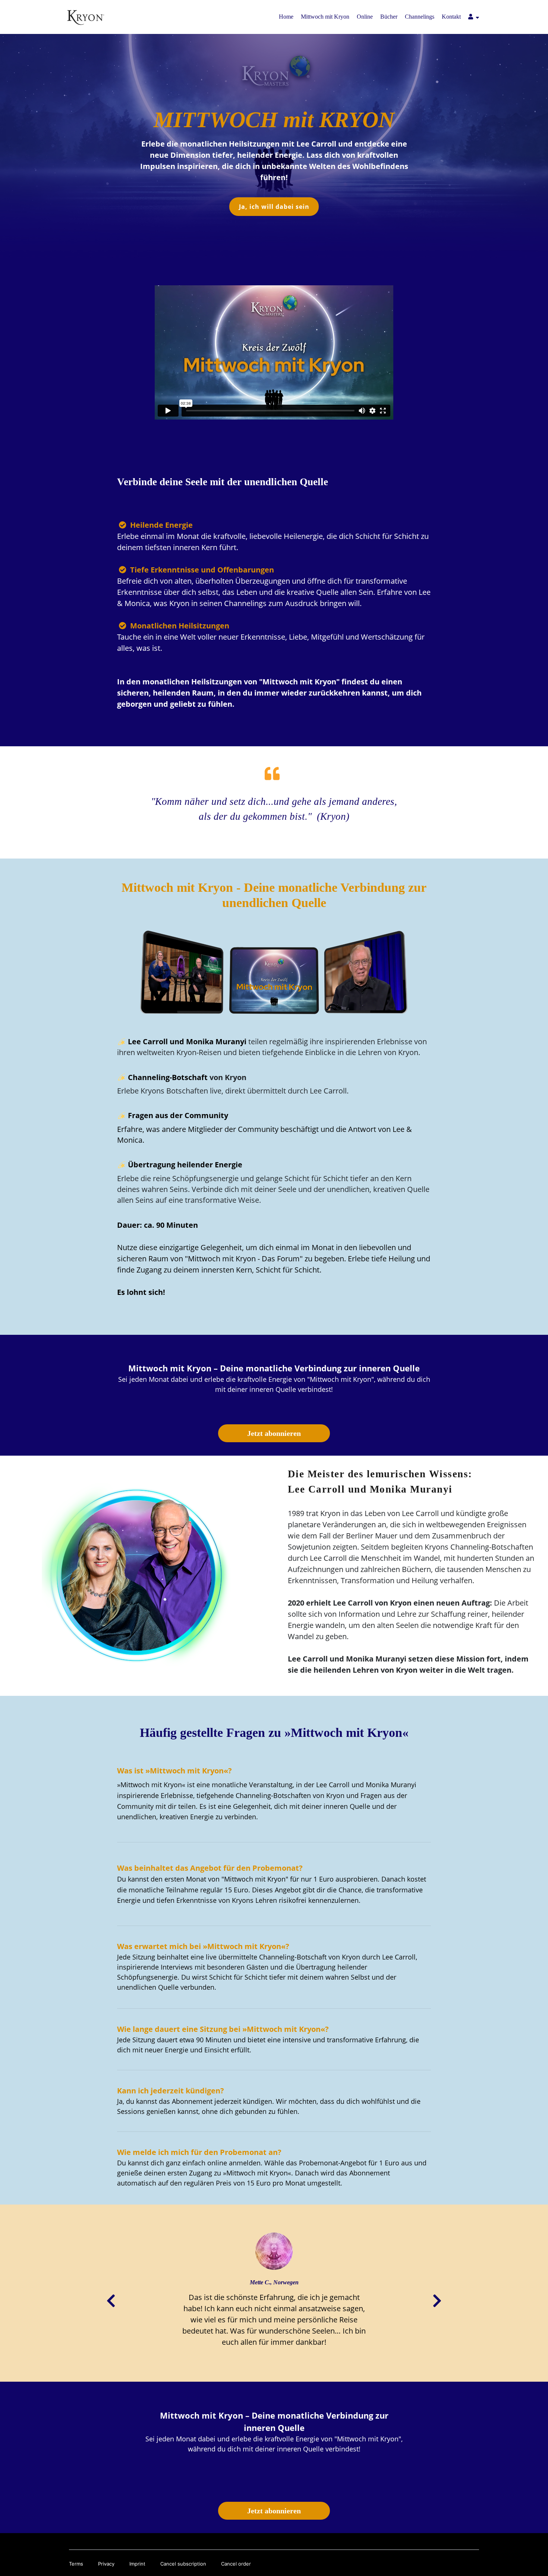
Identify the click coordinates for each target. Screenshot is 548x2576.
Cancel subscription (183, 2564)
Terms (76, 2564)
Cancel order (236, 2564)
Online (365, 17)
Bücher (389, 17)
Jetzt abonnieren (274, 1433)
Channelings (420, 17)
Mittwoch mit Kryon (325, 17)
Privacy (106, 2564)
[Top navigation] (474, 18)
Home (286, 17)
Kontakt (451, 17)
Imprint (137, 2564)
